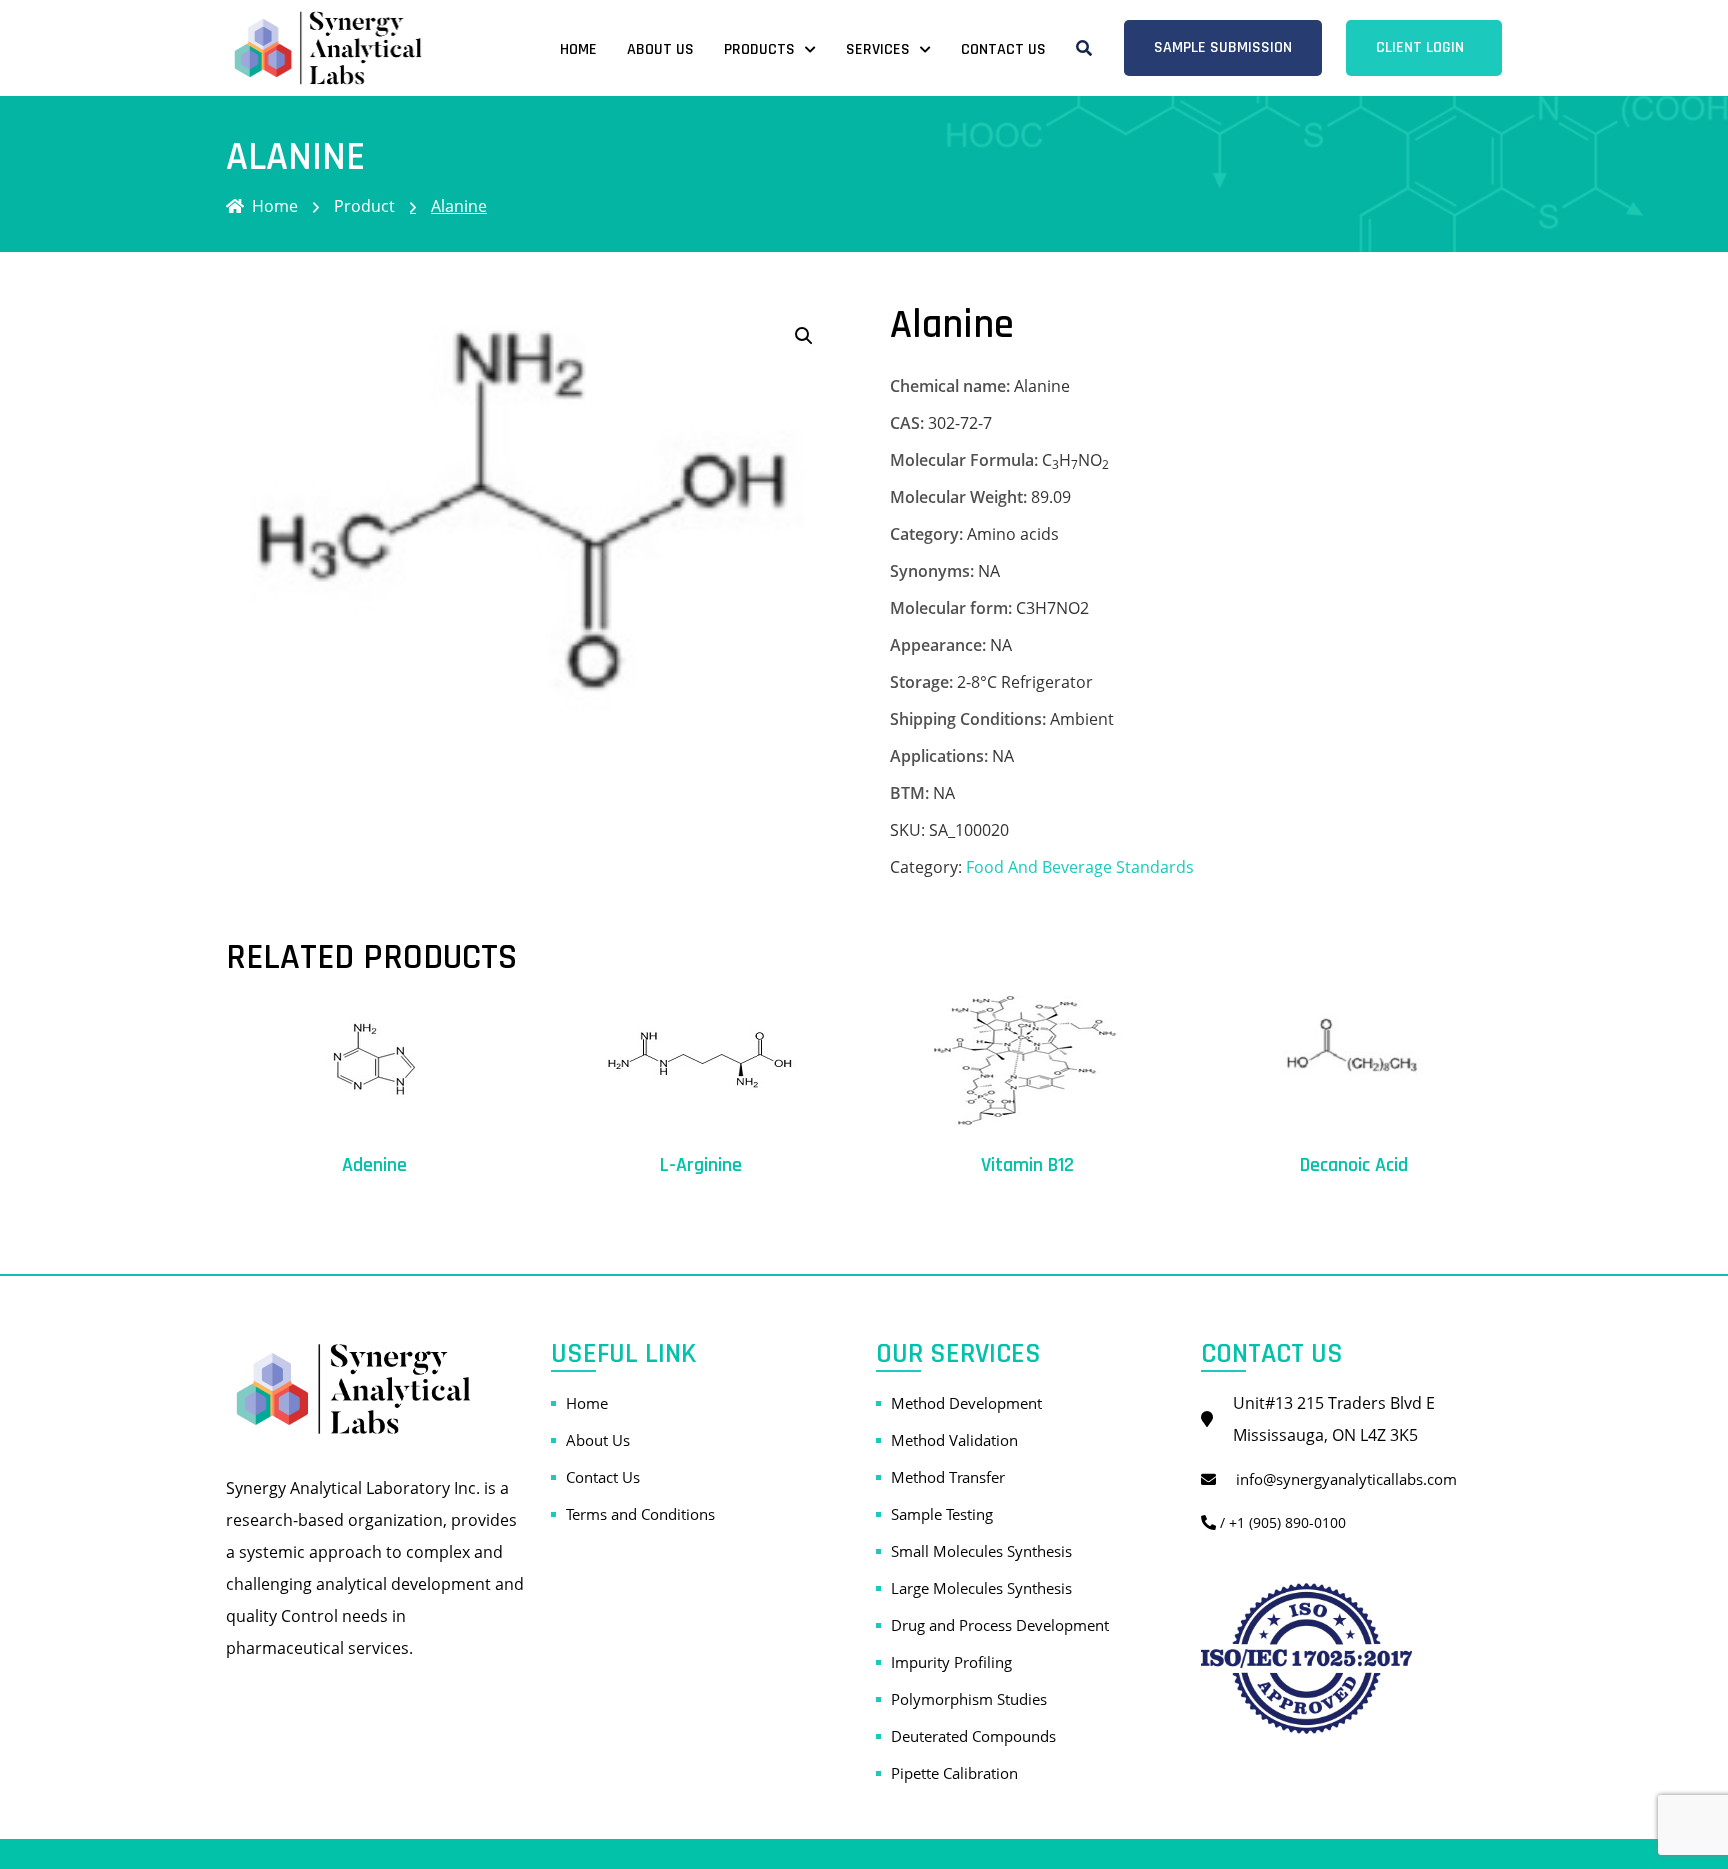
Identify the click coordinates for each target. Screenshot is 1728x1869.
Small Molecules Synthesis (981, 1551)
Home (578, 49)
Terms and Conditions (640, 1514)
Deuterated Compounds (973, 1736)
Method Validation (954, 1440)
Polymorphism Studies (969, 1699)
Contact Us (1003, 49)
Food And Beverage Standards (1080, 867)
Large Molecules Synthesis (981, 1588)
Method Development (966, 1403)
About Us (660, 49)
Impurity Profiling (951, 1662)
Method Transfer (948, 1477)
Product (364, 206)
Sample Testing (942, 1514)
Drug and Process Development (1000, 1625)
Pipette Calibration (954, 1773)
